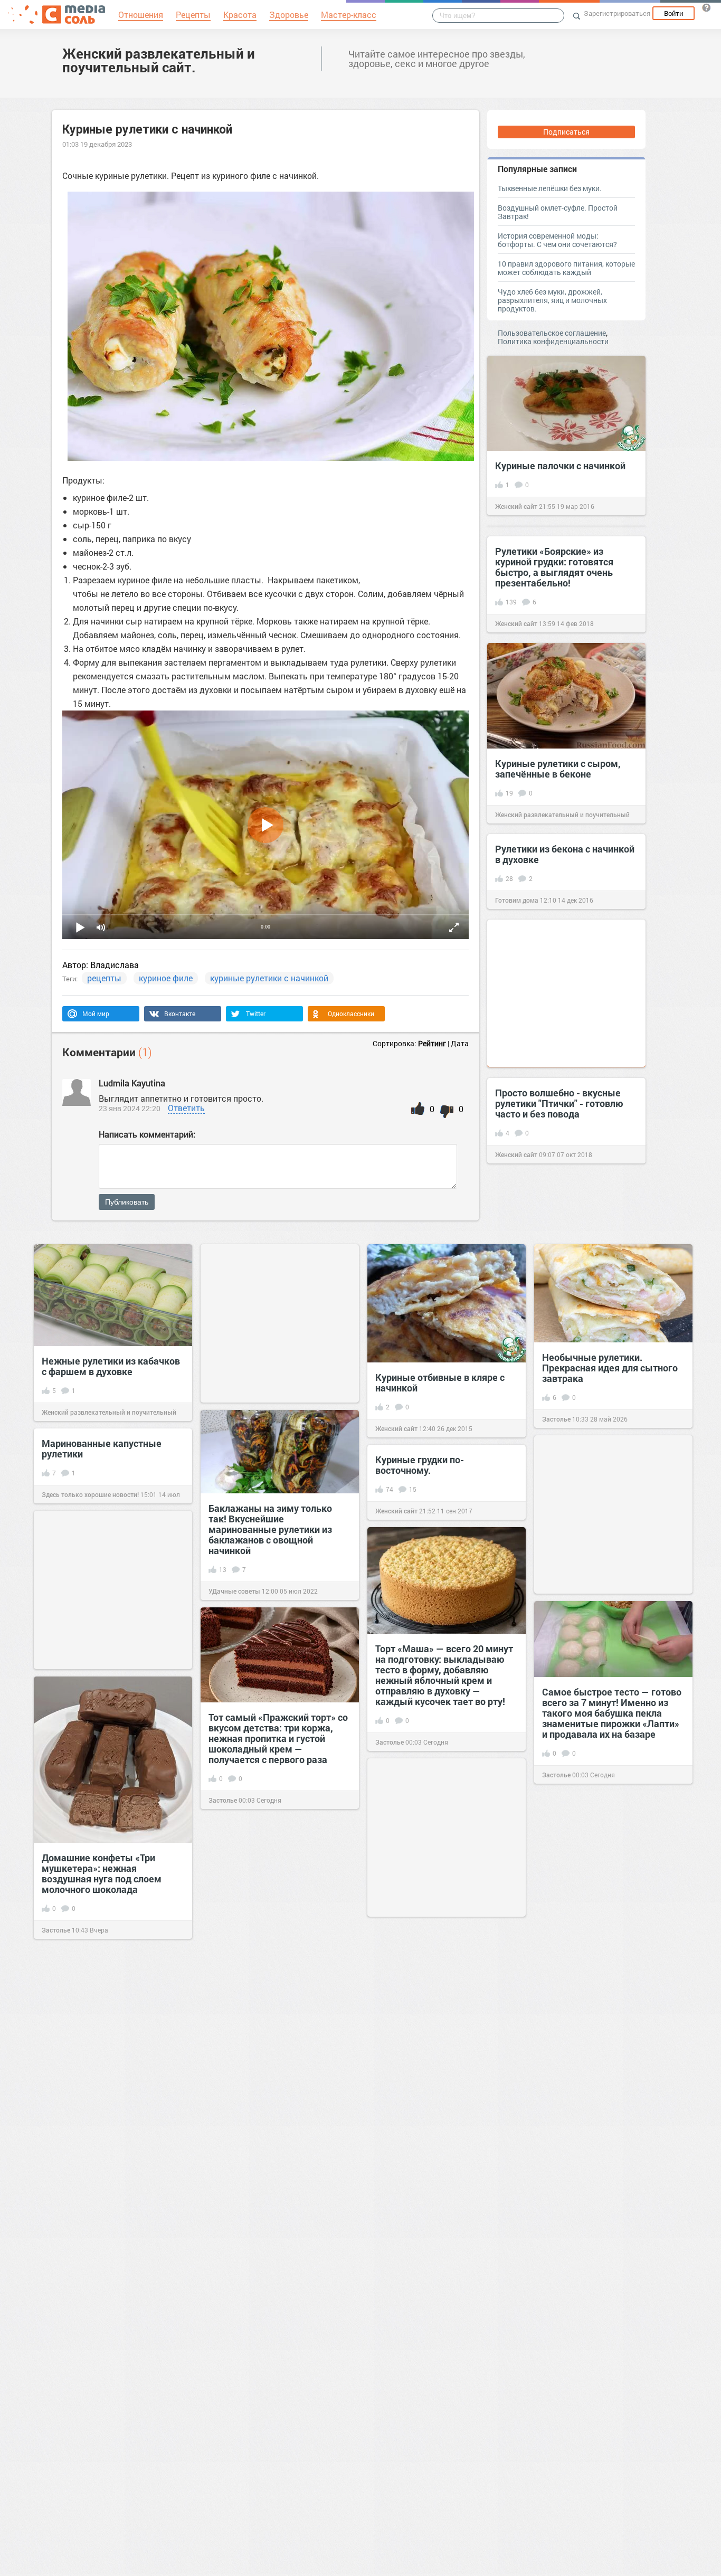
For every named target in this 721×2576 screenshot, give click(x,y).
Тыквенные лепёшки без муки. (550, 188)
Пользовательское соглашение (552, 333)
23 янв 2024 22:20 (130, 1108)
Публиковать (127, 1202)
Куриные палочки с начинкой (560, 466)
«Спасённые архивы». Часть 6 (443, 2519)
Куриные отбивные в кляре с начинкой (440, 1382)
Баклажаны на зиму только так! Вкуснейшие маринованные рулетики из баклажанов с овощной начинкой (270, 1529)
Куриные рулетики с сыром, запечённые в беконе (558, 769)
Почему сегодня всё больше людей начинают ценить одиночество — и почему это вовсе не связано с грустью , (606, 2020)
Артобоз (388, 2387)
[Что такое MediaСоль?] (706, 7)
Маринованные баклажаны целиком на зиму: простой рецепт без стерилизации (271, 1936)
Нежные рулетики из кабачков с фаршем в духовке (111, 1366)
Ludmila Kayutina (132, 1083)
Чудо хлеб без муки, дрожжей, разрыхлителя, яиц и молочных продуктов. (552, 300)
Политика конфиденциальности (553, 341)
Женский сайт (516, 506)
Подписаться (566, 132)
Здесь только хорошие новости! (90, 1494)
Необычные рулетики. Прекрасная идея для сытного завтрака (610, 1368)
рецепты (104, 978)
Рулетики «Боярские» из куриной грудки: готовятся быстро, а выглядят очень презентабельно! (554, 567)
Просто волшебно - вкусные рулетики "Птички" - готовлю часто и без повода (559, 1103)
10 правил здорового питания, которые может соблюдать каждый (566, 268)
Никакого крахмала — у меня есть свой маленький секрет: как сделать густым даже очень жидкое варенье (107, 2270)
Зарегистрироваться (617, 13)
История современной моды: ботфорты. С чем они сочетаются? (557, 240)
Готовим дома (517, 900)
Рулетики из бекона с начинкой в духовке (565, 854)
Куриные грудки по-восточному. (420, 1465)
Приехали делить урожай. (266, 2382)
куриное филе (166, 978)
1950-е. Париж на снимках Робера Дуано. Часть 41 (434, 2341)
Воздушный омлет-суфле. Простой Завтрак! (558, 212)
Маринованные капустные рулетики (102, 1448)
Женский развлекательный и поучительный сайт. (159, 60)
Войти (673, 13)
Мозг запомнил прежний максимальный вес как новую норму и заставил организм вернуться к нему (110, 2078)
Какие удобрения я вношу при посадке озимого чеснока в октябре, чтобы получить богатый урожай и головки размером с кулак (442, 2055)
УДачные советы (234, 1591)
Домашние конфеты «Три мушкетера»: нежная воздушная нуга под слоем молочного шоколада (102, 1873)
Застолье (556, 1419)
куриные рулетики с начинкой (269, 978)
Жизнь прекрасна (69, 2134)
